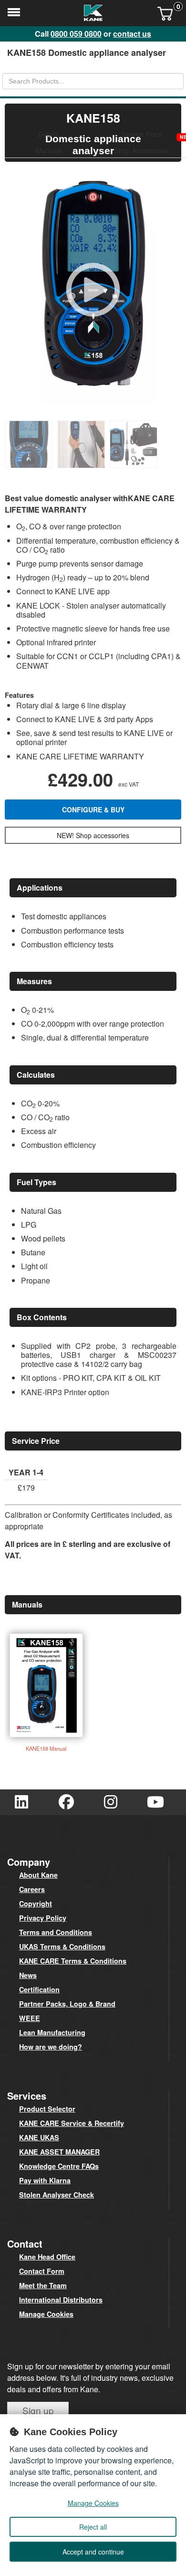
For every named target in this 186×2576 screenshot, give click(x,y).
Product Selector (47, 2109)
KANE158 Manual (46, 1748)
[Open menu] (14, 14)
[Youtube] (155, 1802)
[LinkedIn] (21, 1802)
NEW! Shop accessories (93, 835)
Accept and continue (93, 2552)
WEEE (30, 2018)
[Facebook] (66, 1802)
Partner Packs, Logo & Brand (67, 2004)
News (28, 1975)
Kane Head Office (47, 2257)
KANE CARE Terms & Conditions (73, 1961)
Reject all (93, 2527)
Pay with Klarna (45, 2180)
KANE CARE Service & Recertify (72, 2123)
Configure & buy (93, 810)
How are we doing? (51, 2047)
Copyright (36, 1903)
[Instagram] (111, 1802)
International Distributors (61, 2300)
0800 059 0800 (76, 34)
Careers (32, 1889)
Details (48, 134)
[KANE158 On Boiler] (83, 465)
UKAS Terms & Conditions (62, 1946)
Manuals (49, 150)
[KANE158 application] (136, 465)
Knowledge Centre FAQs (59, 2166)
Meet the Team (43, 2285)
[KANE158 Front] (31, 465)
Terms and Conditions (56, 1932)
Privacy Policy (43, 1918)
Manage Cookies (46, 2314)
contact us (132, 34)
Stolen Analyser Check (57, 2195)
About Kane (38, 1875)
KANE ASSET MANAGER (59, 2152)
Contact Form (42, 2271)
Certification (39, 1989)
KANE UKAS (39, 2137)
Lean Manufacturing (52, 2032)
